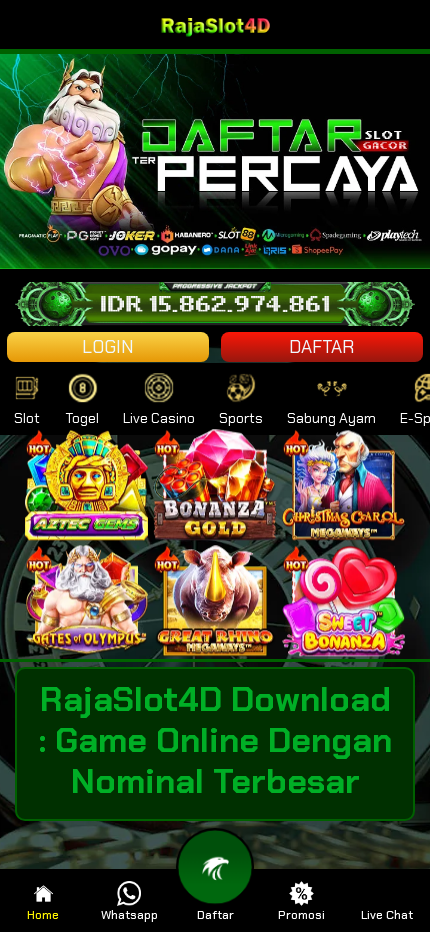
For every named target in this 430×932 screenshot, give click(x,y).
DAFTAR (321, 347)
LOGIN (108, 347)
